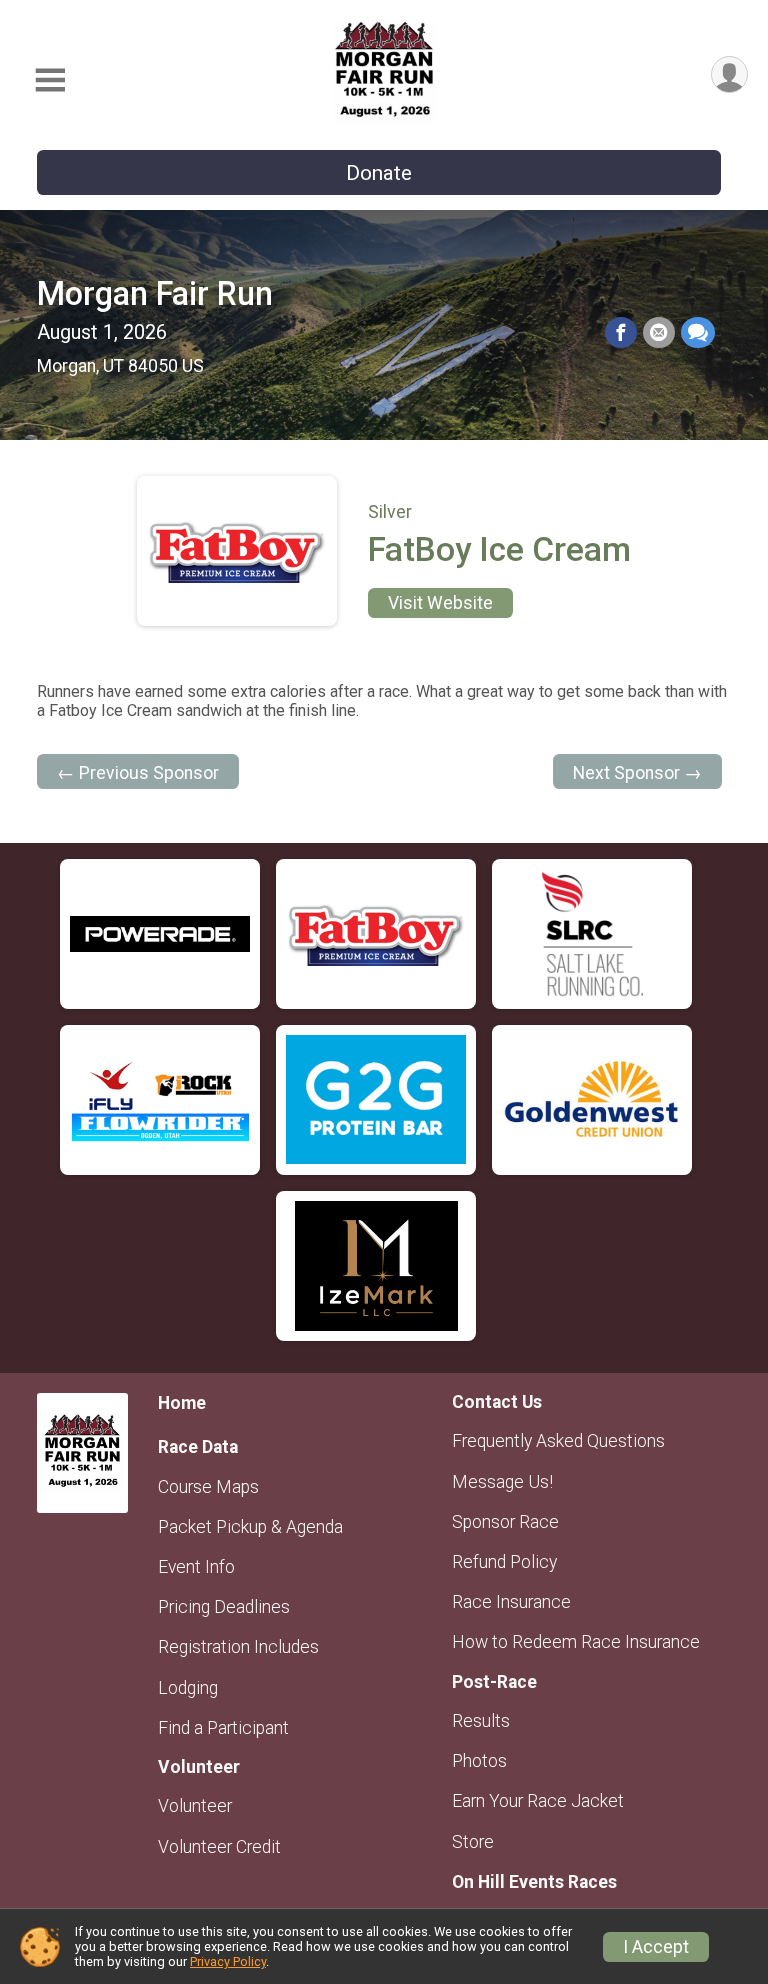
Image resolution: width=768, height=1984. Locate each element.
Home (182, 1403)
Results (481, 1721)
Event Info (196, 1567)
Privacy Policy (228, 1961)
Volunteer (195, 1806)
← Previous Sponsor (138, 773)
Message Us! (502, 1482)
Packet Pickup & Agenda (250, 1527)
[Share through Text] (698, 333)
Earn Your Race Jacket (538, 1801)
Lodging (188, 1688)
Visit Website (440, 603)
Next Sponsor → (637, 773)
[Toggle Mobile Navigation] (50, 80)
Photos (479, 1761)
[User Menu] (729, 74)
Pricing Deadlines (224, 1607)
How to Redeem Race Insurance (576, 1642)
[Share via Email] (659, 333)
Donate (379, 173)
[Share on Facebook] (621, 333)
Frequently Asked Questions (558, 1441)
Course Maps (208, 1487)
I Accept (656, 1947)
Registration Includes (238, 1647)
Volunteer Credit (219, 1847)
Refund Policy (504, 1562)
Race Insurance (511, 1602)
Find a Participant (223, 1728)
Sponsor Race (505, 1522)
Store (473, 1842)
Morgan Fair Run (155, 294)
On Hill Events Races (534, 1882)
